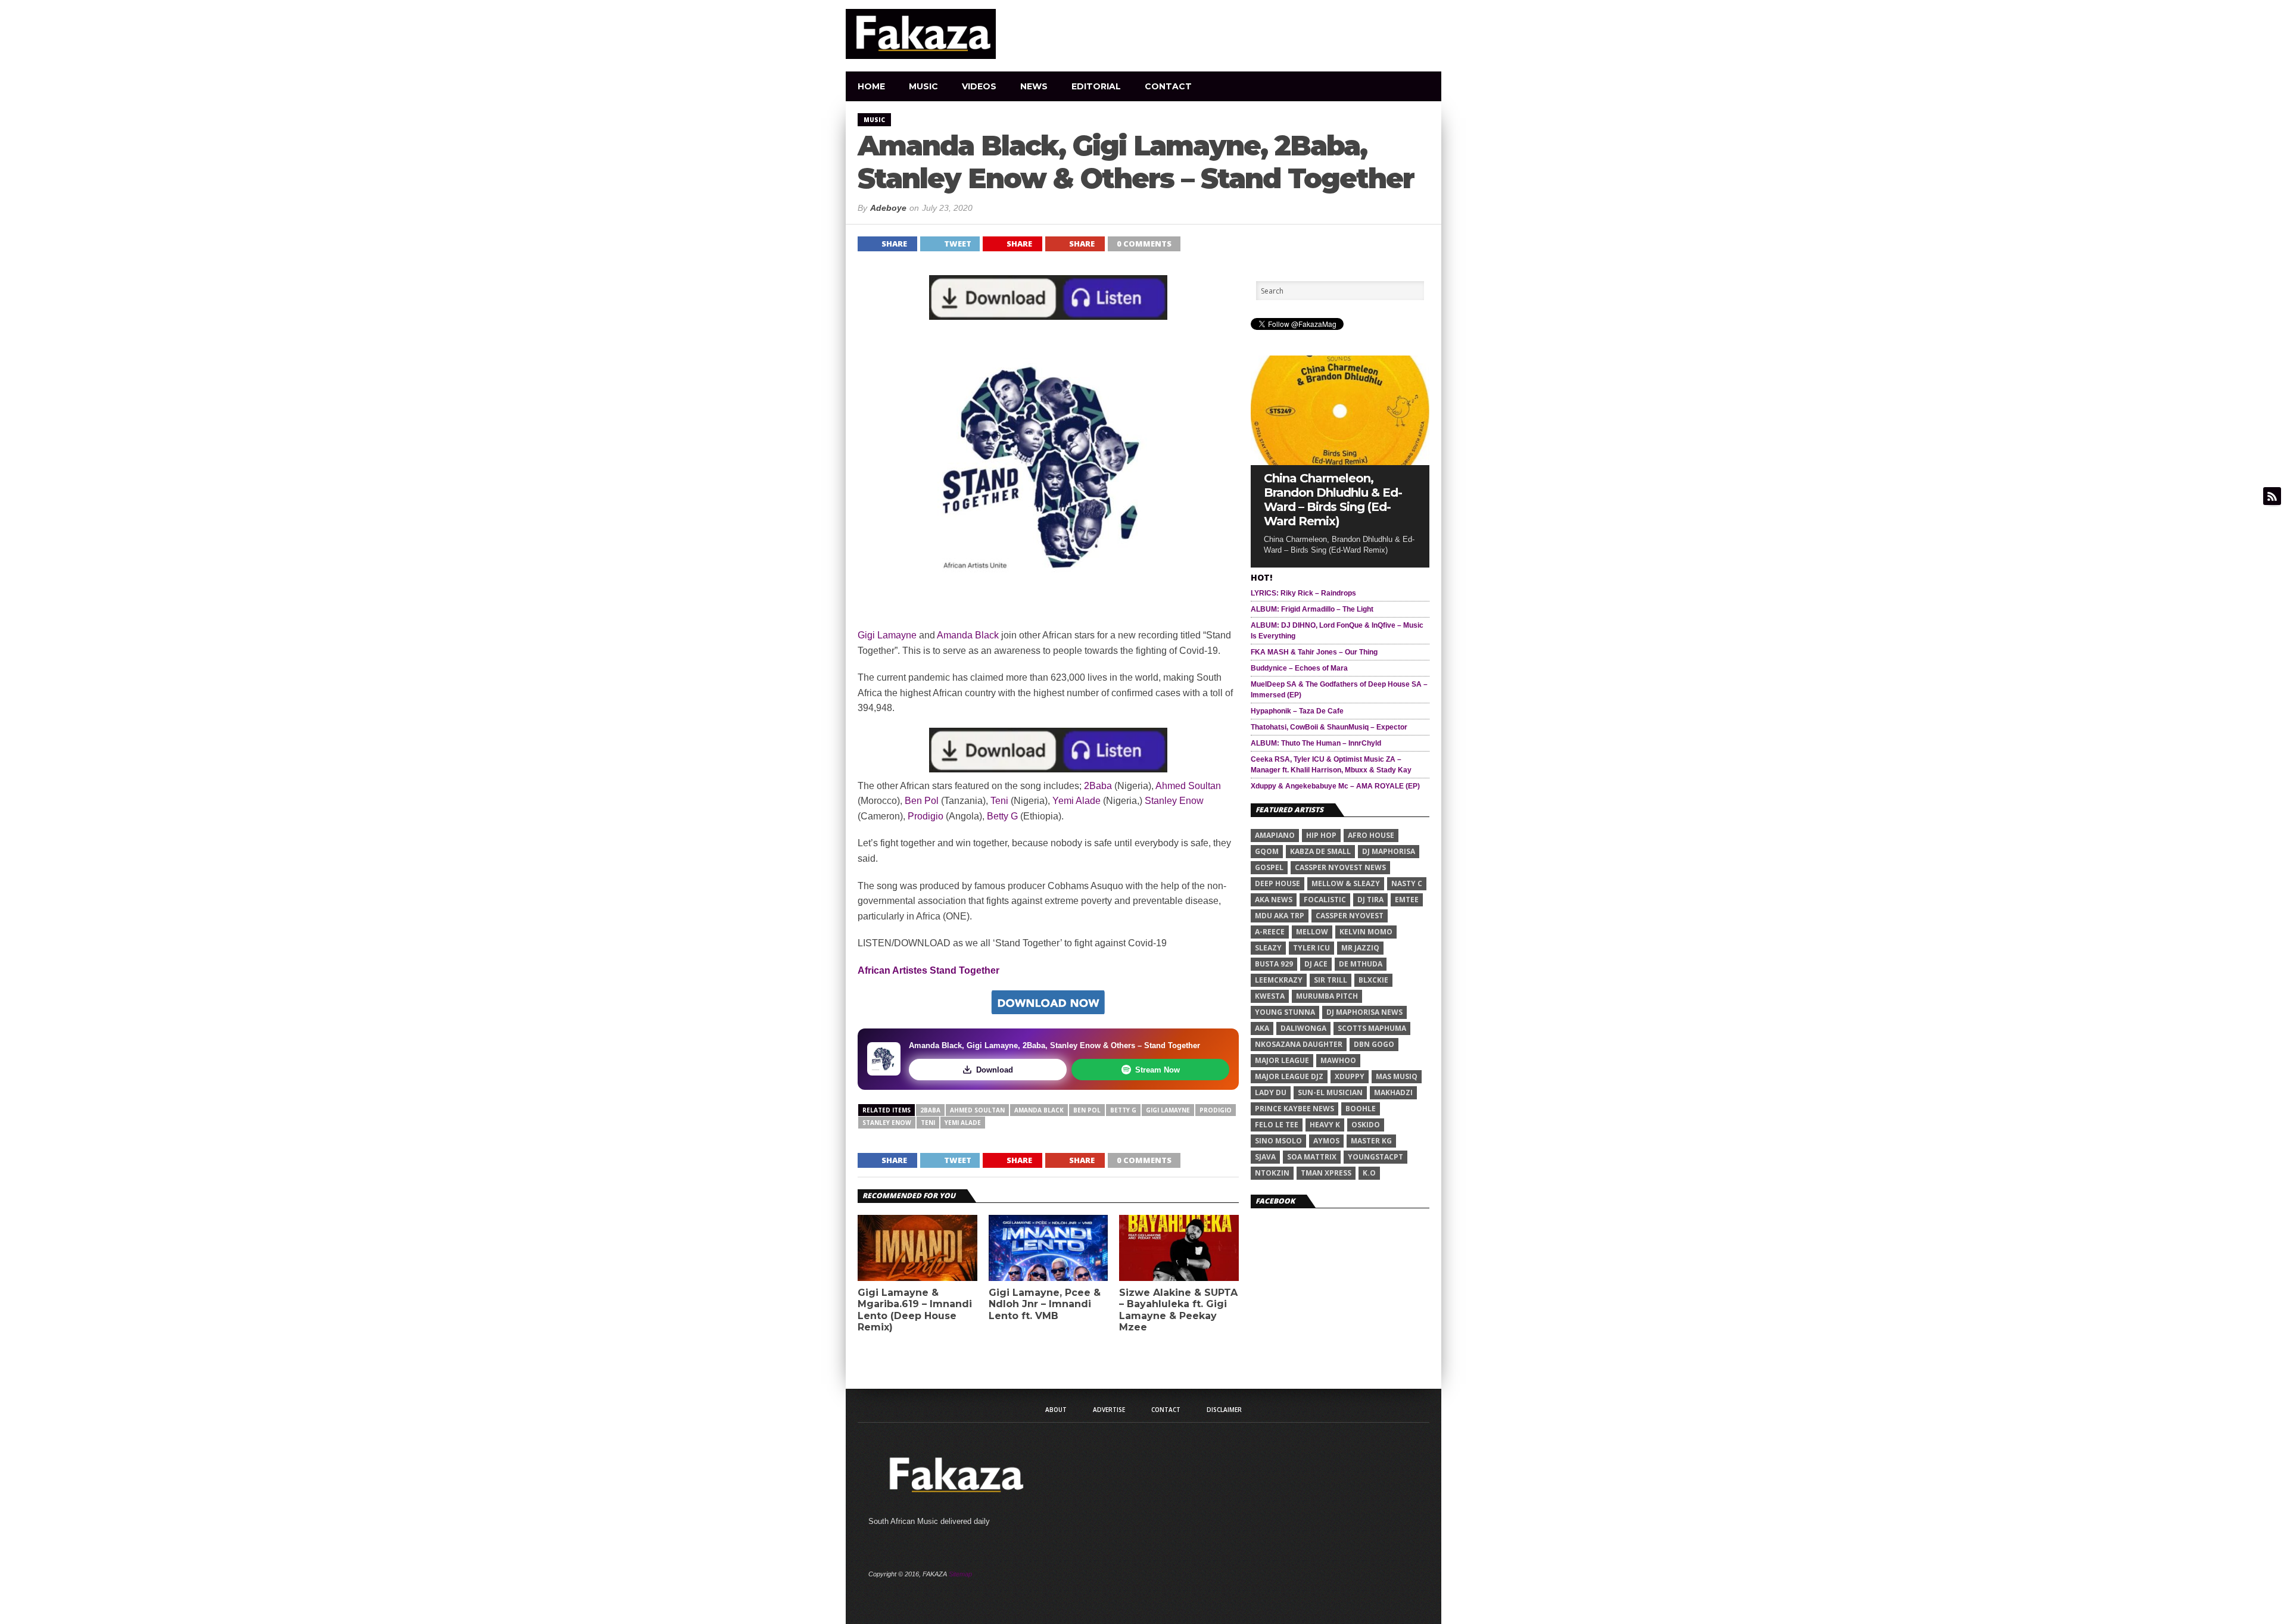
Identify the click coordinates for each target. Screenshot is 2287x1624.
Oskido (1366, 1125)
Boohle (1361, 1109)
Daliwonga (1303, 1028)
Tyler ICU (1311, 948)
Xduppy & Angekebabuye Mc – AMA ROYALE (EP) (1335, 786)
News (1034, 86)
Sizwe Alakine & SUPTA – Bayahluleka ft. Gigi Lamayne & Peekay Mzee (1178, 1310)
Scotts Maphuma (1372, 1028)
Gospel (1269, 867)
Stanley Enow (1174, 801)
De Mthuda (1361, 964)
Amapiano (1275, 835)
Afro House (1371, 835)
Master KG (1371, 1141)
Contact (1168, 86)
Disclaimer (1224, 1410)
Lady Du (1271, 1092)
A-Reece (1270, 932)
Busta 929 (1274, 964)
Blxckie (1373, 980)
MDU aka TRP (1280, 916)
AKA (1262, 1028)
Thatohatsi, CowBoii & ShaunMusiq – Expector (1329, 727)
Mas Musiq (1397, 1076)
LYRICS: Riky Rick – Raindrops (1303, 593)
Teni (999, 801)
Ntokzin (1272, 1173)
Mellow (1312, 932)
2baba (930, 1110)
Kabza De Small (1320, 851)
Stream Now (1157, 1070)
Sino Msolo (1278, 1141)
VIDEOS (979, 86)
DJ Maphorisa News (1364, 1012)
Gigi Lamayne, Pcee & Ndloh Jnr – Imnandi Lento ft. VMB (1045, 1304)
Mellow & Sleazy (1346, 883)
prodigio (1216, 1110)
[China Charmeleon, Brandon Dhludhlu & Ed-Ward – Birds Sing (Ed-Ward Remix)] (1340, 462)
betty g (1123, 1110)
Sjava (1265, 1157)
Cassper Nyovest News (1340, 867)
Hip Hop (1321, 835)
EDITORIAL (1096, 86)
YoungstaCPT (1375, 1157)
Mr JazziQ (1360, 948)
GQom (1267, 851)
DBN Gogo (1374, 1044)
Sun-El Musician (1330, 1092)
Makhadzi (1393, 1092)
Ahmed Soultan (1188, 786)
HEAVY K (1325, 1125)
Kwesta (1270, 996)
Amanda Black (967, 635)
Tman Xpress (1326, 1173)
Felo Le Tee (1277, 1125)
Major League (1282, 1060)
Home (871, 86)
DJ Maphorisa (1389, 851)
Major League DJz (1289, 1076)
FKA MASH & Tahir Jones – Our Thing (1314, 652)
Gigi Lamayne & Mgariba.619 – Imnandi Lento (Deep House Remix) (915, 1310)
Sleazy (1268, 948)
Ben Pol (922, 801)
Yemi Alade (1076, 801)
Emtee (1407, 900)
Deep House (1278, 883)
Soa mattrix (1312, 1157)
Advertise (1109, 1410)
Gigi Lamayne (887, 635)
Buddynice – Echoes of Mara (1299, 668)
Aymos (1326, 1141)
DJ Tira (1370, 900)
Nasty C (1407, 883)
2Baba (1098, 786)
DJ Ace (1316, 964)
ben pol (1087, 1110)
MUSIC (923, 86)
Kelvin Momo (1366, 932)
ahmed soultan (977, 1110)
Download (995, 1070)
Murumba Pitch (1327, 996)
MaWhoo (1338, 1060)
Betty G (1002, 816)
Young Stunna (1285, 1012)
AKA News (1274, 900)
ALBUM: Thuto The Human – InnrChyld (1316, 743)
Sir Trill (1331, 980)
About (1056, 1410)
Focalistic (1325, 900)
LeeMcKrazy (1279, 980)
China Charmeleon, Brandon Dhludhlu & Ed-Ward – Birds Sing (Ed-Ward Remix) (1333, 500)
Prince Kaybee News (1294, 1109)
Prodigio (926, 816)
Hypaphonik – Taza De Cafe (1297, 711)
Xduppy (1350, 1076)
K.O (1369, 1173)
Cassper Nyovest (1350, 916)
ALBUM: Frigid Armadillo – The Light (1312, 609)
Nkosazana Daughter (1299, 1044)
